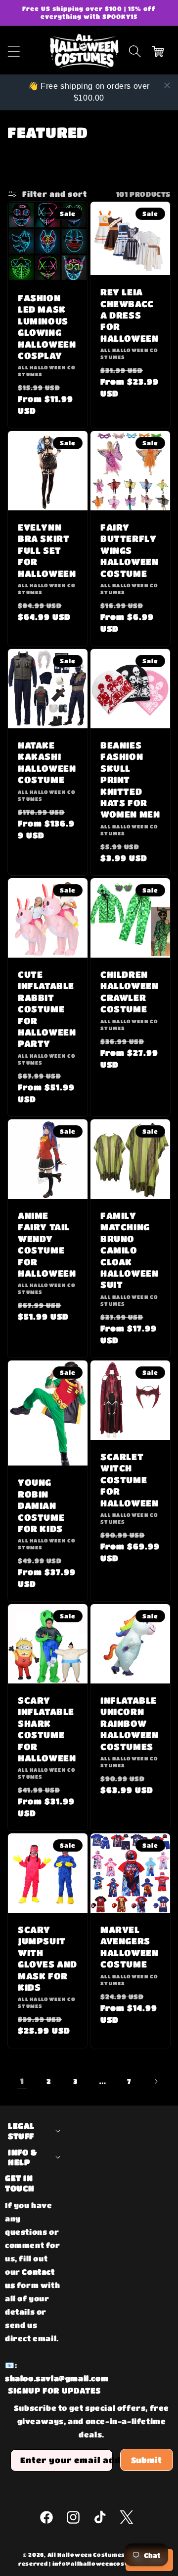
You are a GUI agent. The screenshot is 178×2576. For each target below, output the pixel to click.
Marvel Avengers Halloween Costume (129, 1947)
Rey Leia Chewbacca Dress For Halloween (129, 315)
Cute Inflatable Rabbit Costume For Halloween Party (47, 1009)
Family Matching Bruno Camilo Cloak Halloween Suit (129, 1250)
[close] (167, 85)
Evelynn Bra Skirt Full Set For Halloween (47, 550)
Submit (146, 2460)
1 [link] (22, 2081)
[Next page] (156, 2081)
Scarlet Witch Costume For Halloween (129, 1480)
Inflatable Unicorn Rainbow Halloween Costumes (129, 1723)
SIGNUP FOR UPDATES (54, 2390)
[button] (135, 51)
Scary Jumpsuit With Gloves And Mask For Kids (47, 1958)
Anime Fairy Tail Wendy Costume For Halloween (47, 1244)
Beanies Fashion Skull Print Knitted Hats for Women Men (130, 780)
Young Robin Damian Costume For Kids (41, 1505)
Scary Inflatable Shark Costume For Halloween (47, 1729)
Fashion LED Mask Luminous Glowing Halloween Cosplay (47, 327)
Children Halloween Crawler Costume (129, 992)
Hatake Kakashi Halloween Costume (47, 762)
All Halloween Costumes (86, 2555)
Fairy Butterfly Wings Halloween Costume (129, 550)
